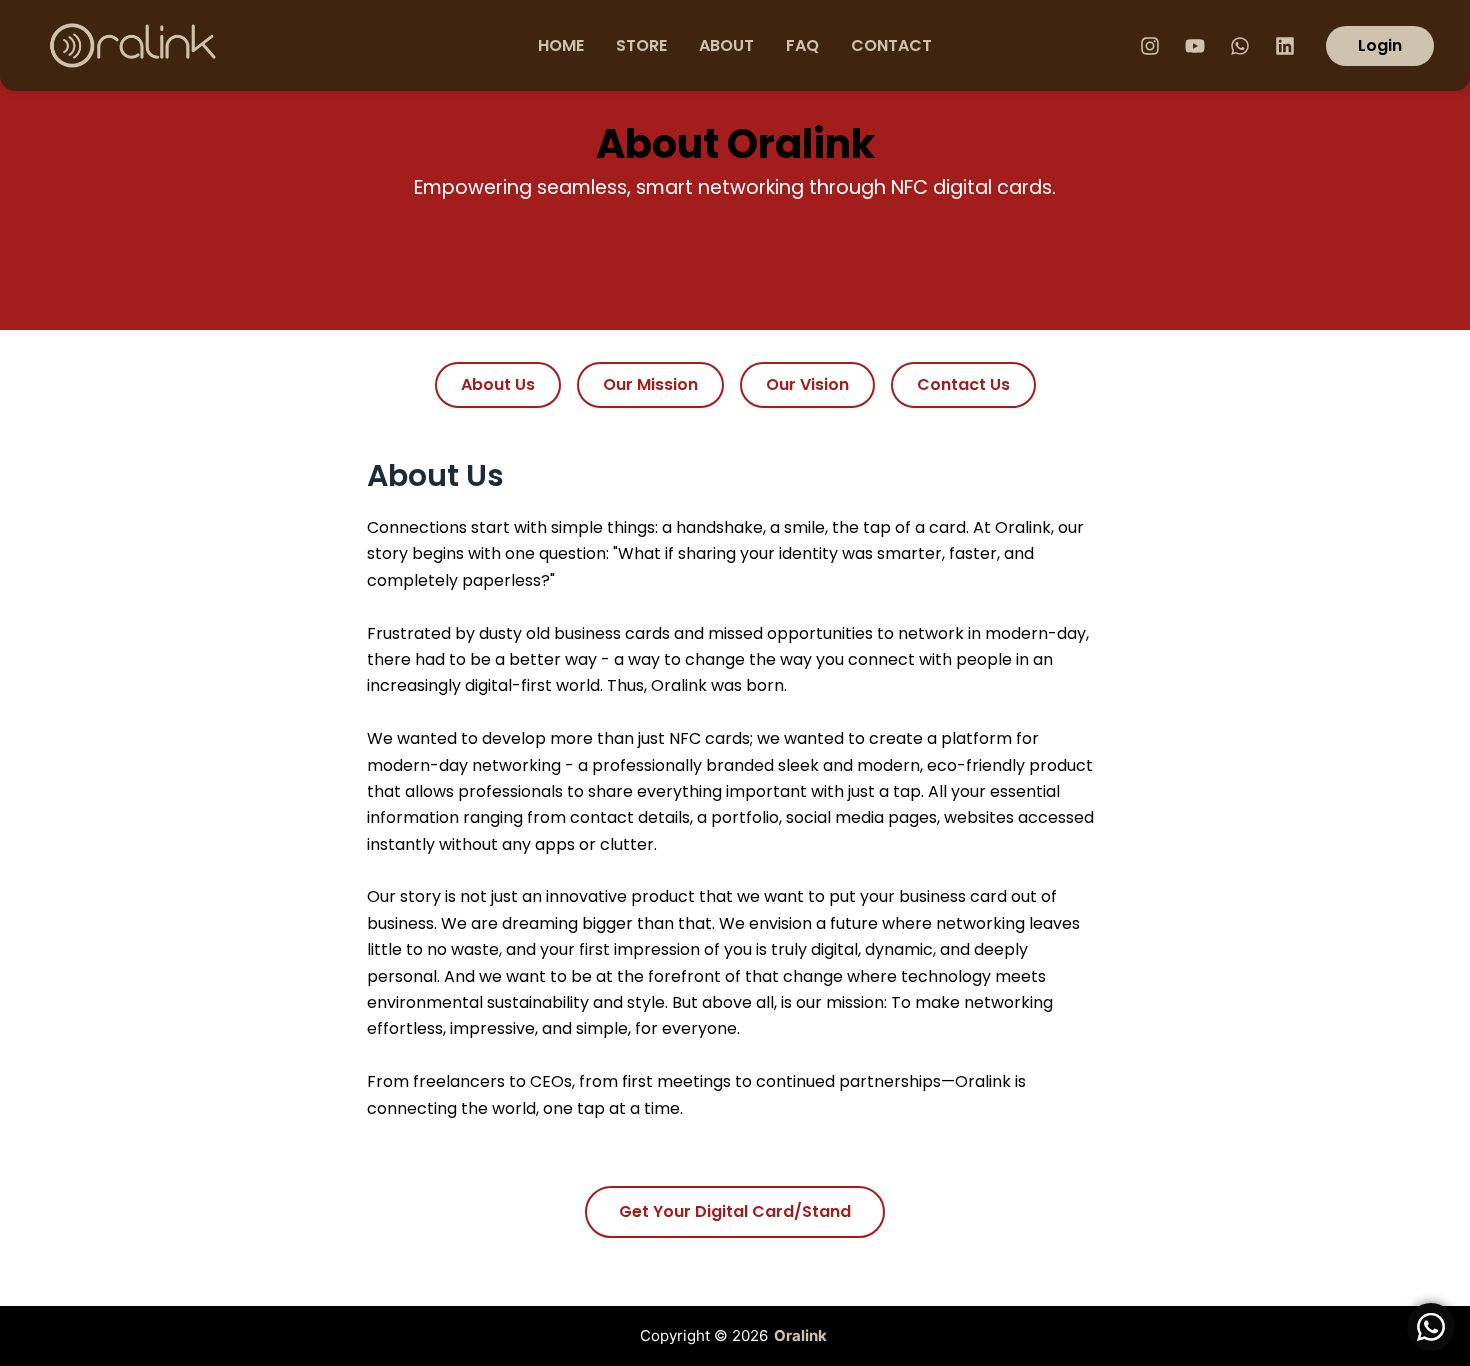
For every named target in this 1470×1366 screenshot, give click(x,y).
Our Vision (807, 384)
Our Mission (650, 384)
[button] (1380, 46)
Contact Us (963, 384)
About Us (498, 384)
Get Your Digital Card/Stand (735, 1211)
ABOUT (726, 45)
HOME (561, 45)
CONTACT (891, 45)
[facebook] (1150, 46)
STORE (641, 45)
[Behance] (1195, 46)
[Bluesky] (1285, 46)
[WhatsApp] (1240, 46)
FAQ (802, 45)
